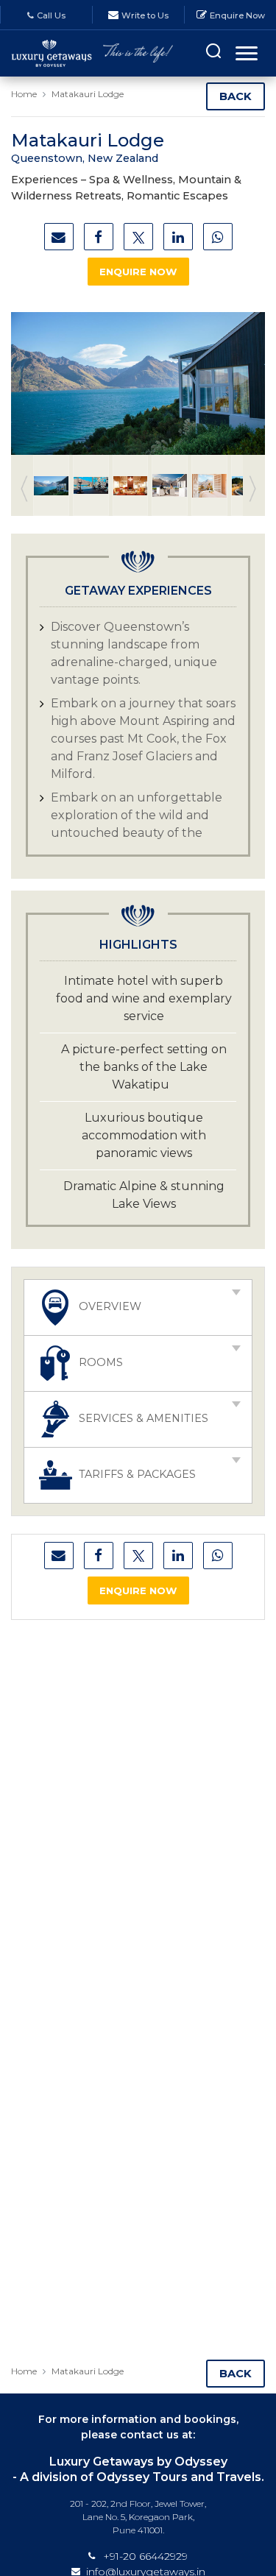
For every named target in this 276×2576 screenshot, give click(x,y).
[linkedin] (178, 237)
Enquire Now (237, 15)
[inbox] (59, 237)
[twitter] (138, 237)
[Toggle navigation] (247, 53)
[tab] (138, 1308)
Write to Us (145, 15)
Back (236, 96)
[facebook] (99, 237)
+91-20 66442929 (145, 2556)
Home (24, 94)
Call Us (51, 15)
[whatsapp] (218, 237)
